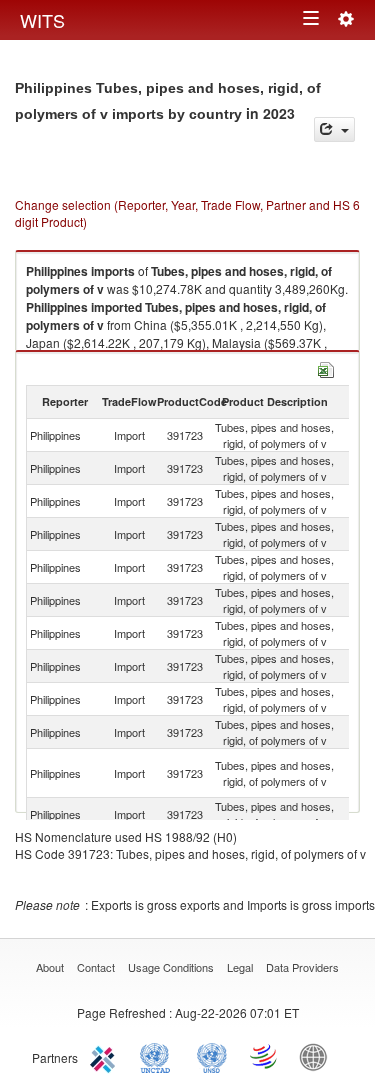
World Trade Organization (265, 1056)
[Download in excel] (326, 367)
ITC (106, 1056)
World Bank (318, 1056)
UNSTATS (212, 1056)
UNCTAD (159, 1056)
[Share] (334, 129)
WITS (42, 20)
